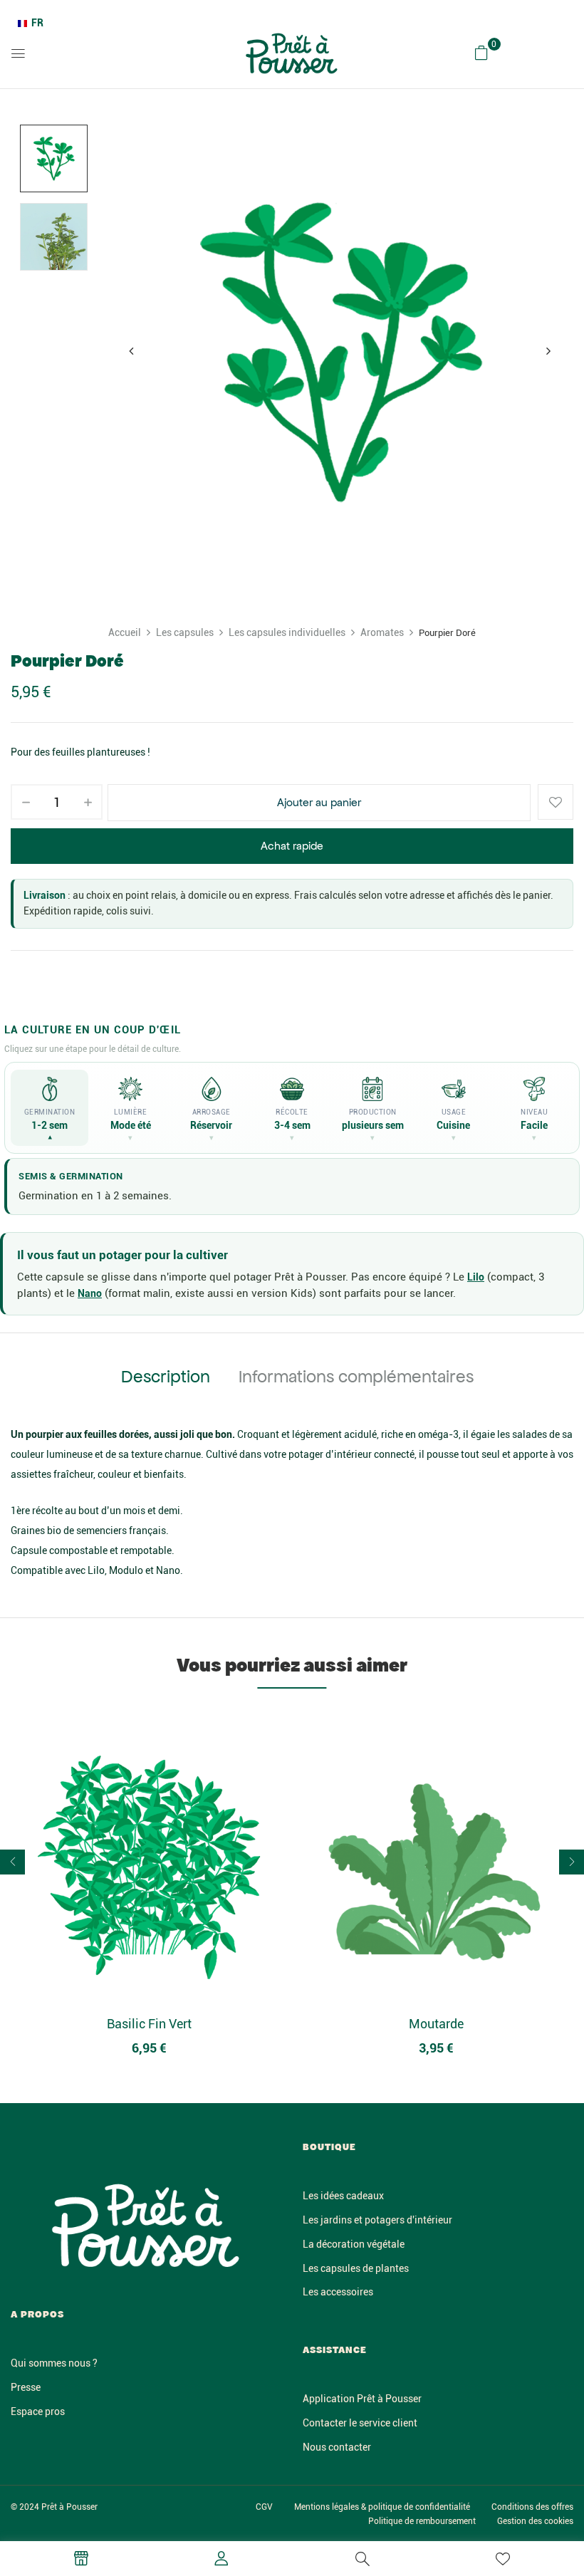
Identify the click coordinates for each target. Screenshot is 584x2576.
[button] (481, 53)
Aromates (382, 632)
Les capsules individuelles (287, 632)
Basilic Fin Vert (149, 2024)
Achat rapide (292, 846)
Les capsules (185, 632)
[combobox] (31, 24)
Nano (90, 1293)
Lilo (476, 1277)
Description (166, 1377)
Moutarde (436, 2024)
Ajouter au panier (319, 802)
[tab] (166, 1379)
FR (37, 23)
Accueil (125, 632)
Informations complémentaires (356, 1377)
